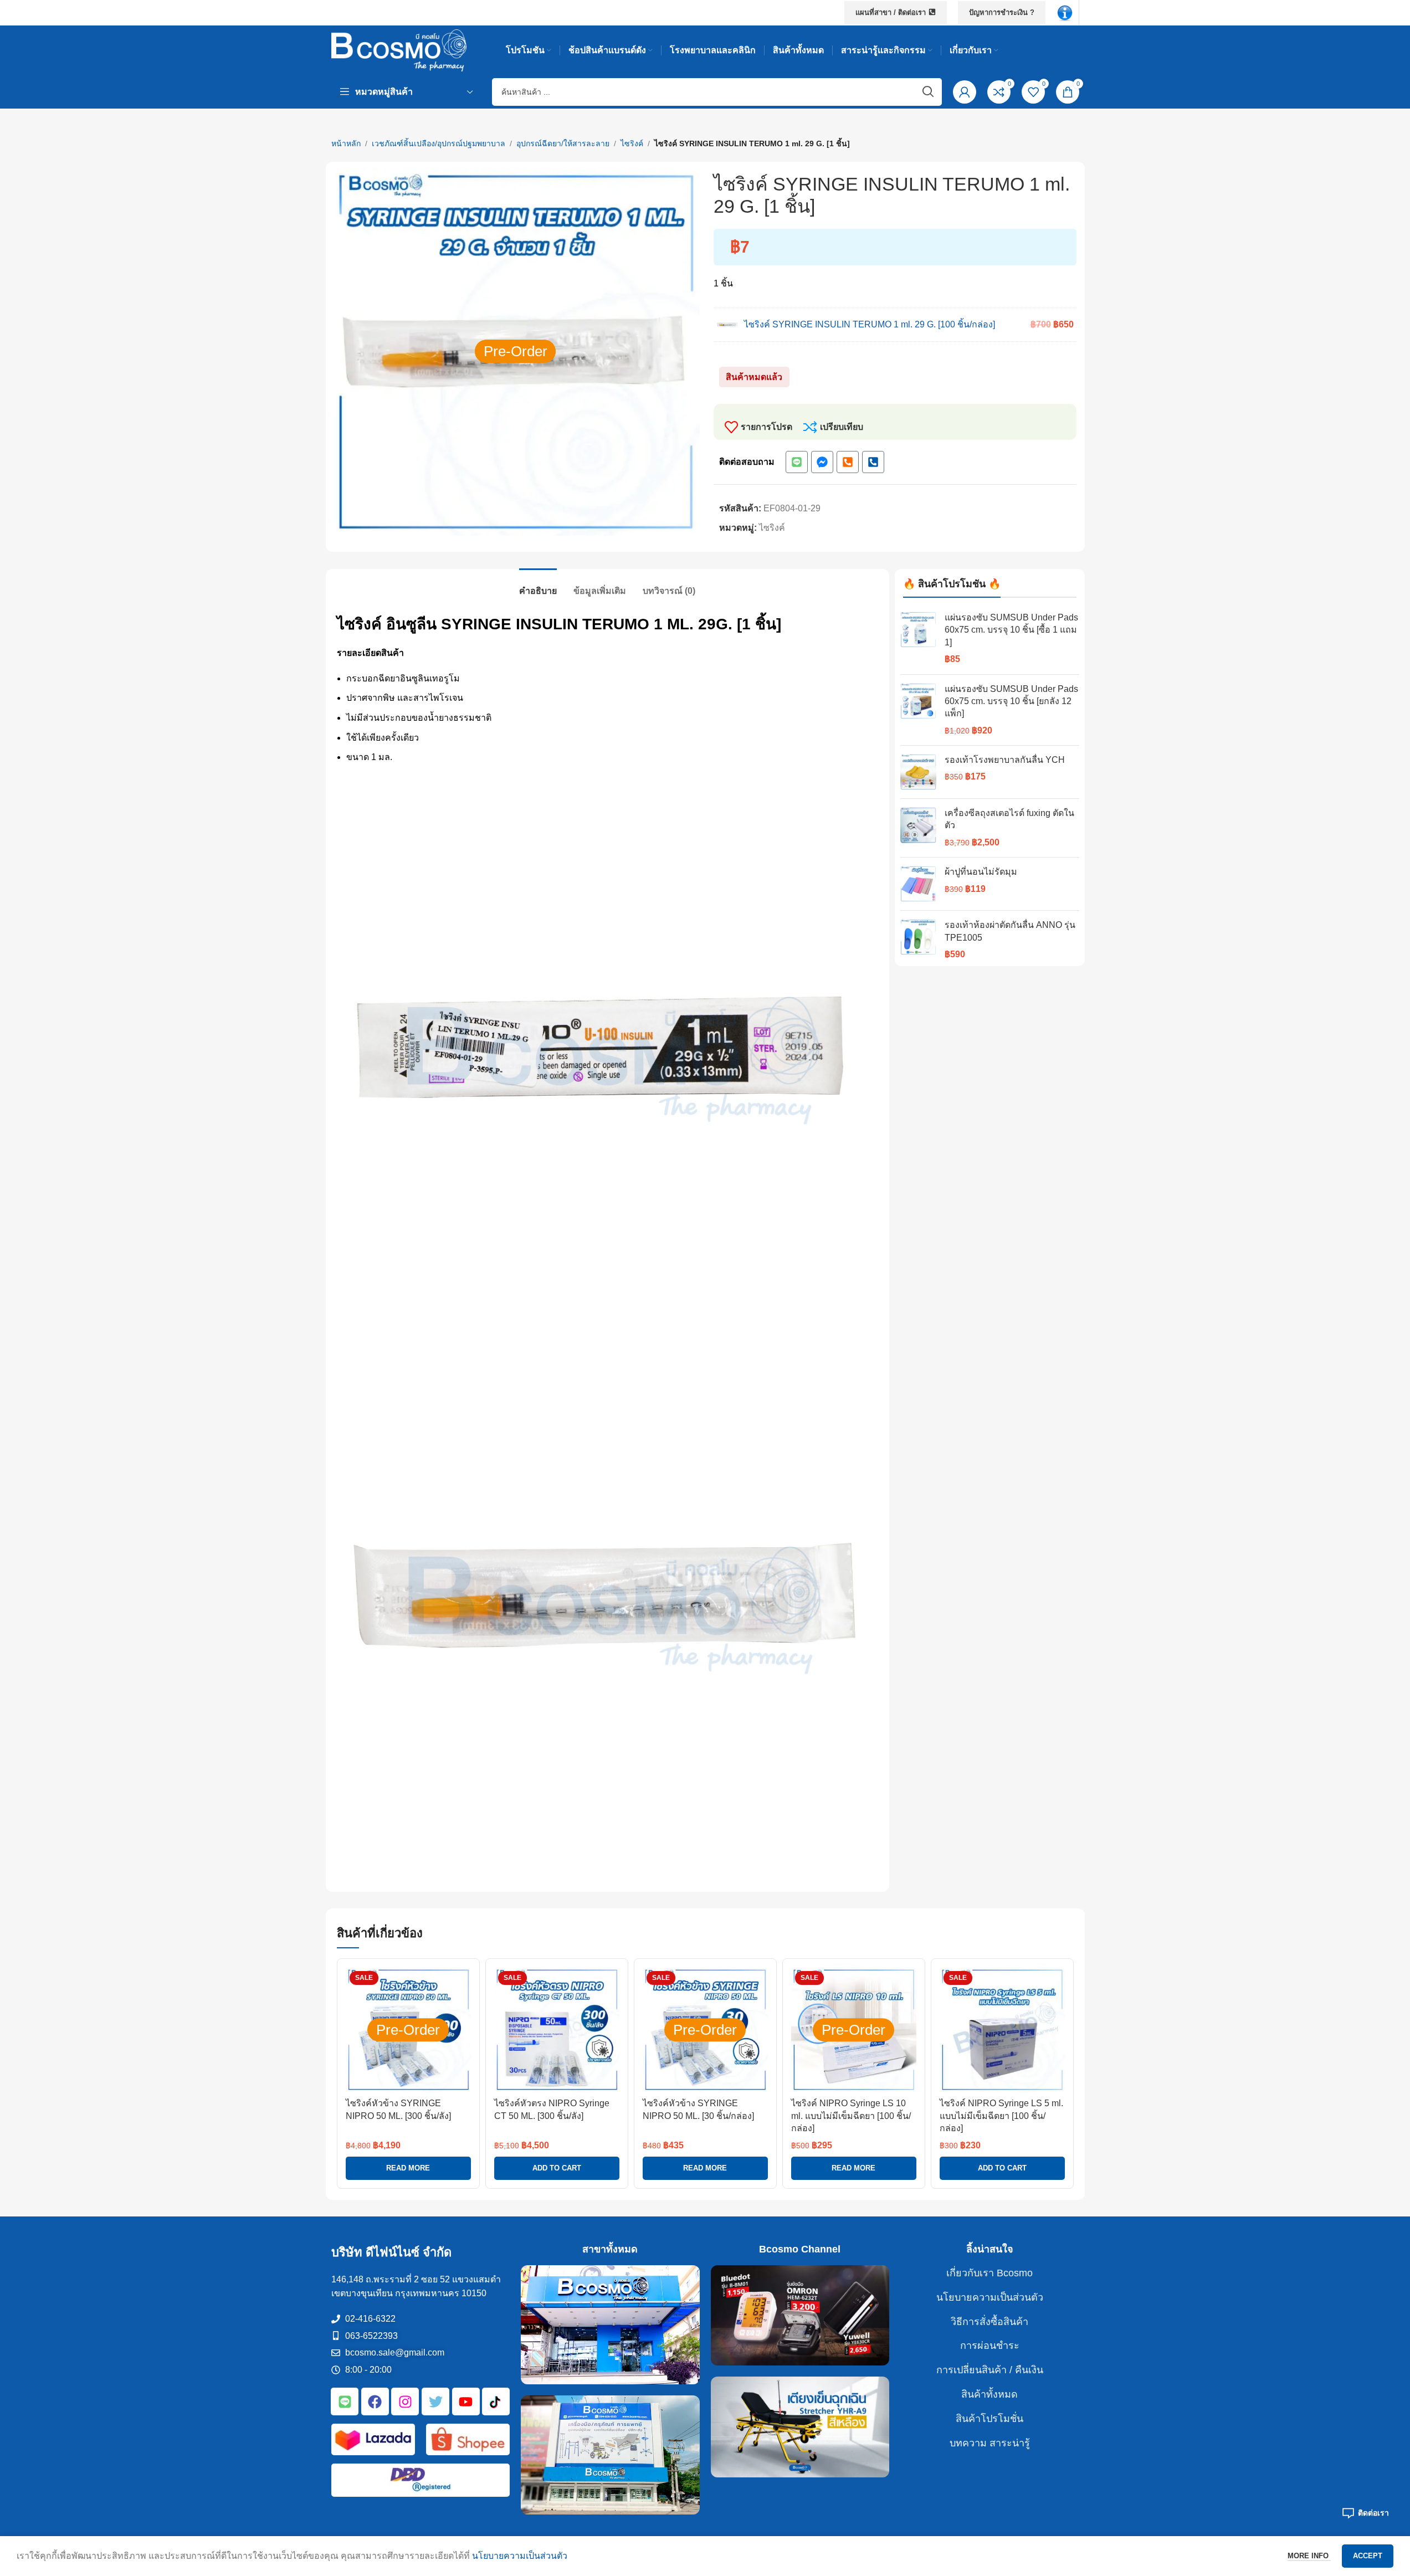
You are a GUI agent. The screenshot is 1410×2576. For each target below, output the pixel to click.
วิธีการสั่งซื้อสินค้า (989, 2322)
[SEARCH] (928, 92)
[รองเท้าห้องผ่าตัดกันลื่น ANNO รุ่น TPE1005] (918, 940)
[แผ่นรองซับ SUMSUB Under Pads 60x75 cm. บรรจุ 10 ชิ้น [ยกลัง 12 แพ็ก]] (918, 710)
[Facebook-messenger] (822, 462)
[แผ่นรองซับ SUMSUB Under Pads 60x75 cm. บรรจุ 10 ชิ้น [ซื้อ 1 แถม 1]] (918, 639)
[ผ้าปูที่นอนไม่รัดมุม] (918, 884)
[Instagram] (405, 2402)
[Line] (797, 462)
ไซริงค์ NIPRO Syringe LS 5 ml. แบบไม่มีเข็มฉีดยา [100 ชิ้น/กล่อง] (1001, 2116)
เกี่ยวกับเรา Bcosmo (989, 2273)
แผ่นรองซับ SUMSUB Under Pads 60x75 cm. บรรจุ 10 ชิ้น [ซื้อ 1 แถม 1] (1011, 630)
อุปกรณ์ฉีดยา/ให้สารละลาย (563, 143)
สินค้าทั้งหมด (989, 2394)
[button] (557, 2168)
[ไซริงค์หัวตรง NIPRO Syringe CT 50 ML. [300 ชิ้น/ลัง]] (557, 2030)
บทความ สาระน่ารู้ (990, 2443)
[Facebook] (375, 2402)
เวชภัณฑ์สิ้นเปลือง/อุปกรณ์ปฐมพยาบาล (439, 143)
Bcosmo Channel (800, 2249)
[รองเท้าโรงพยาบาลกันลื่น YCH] (918, 772)
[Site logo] (399, 50)
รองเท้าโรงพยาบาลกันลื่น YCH (1005, 760)
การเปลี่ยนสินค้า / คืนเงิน (990, 2370)
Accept (1368, 2556)
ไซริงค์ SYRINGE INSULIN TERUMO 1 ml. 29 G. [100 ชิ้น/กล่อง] (870, 324)
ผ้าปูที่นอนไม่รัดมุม (981, 872)
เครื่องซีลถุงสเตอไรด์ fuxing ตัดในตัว (1009, 819)
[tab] (538, 585)
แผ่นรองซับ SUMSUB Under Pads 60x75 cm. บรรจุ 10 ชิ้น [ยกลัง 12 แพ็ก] (1011, 701)
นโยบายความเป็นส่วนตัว (990, 2297)
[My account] (965, 92)
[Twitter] (435, 2402)
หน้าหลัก (346, 143)
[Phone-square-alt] (848, 462)
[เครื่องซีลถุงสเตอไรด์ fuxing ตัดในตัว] (918, 828)
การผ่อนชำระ (990, 2346)
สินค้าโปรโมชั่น (989, 2419)
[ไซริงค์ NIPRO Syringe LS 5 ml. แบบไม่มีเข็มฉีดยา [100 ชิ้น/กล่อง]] (1002, 2030)
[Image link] (1065, 12)
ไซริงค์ (632, 143)
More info (1309, 2556)
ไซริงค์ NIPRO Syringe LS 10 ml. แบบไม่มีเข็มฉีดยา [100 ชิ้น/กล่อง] (851, 2116)
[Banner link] (610, 2325)
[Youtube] (466, 2402)
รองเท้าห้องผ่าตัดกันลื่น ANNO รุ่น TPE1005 (1010, 931)
